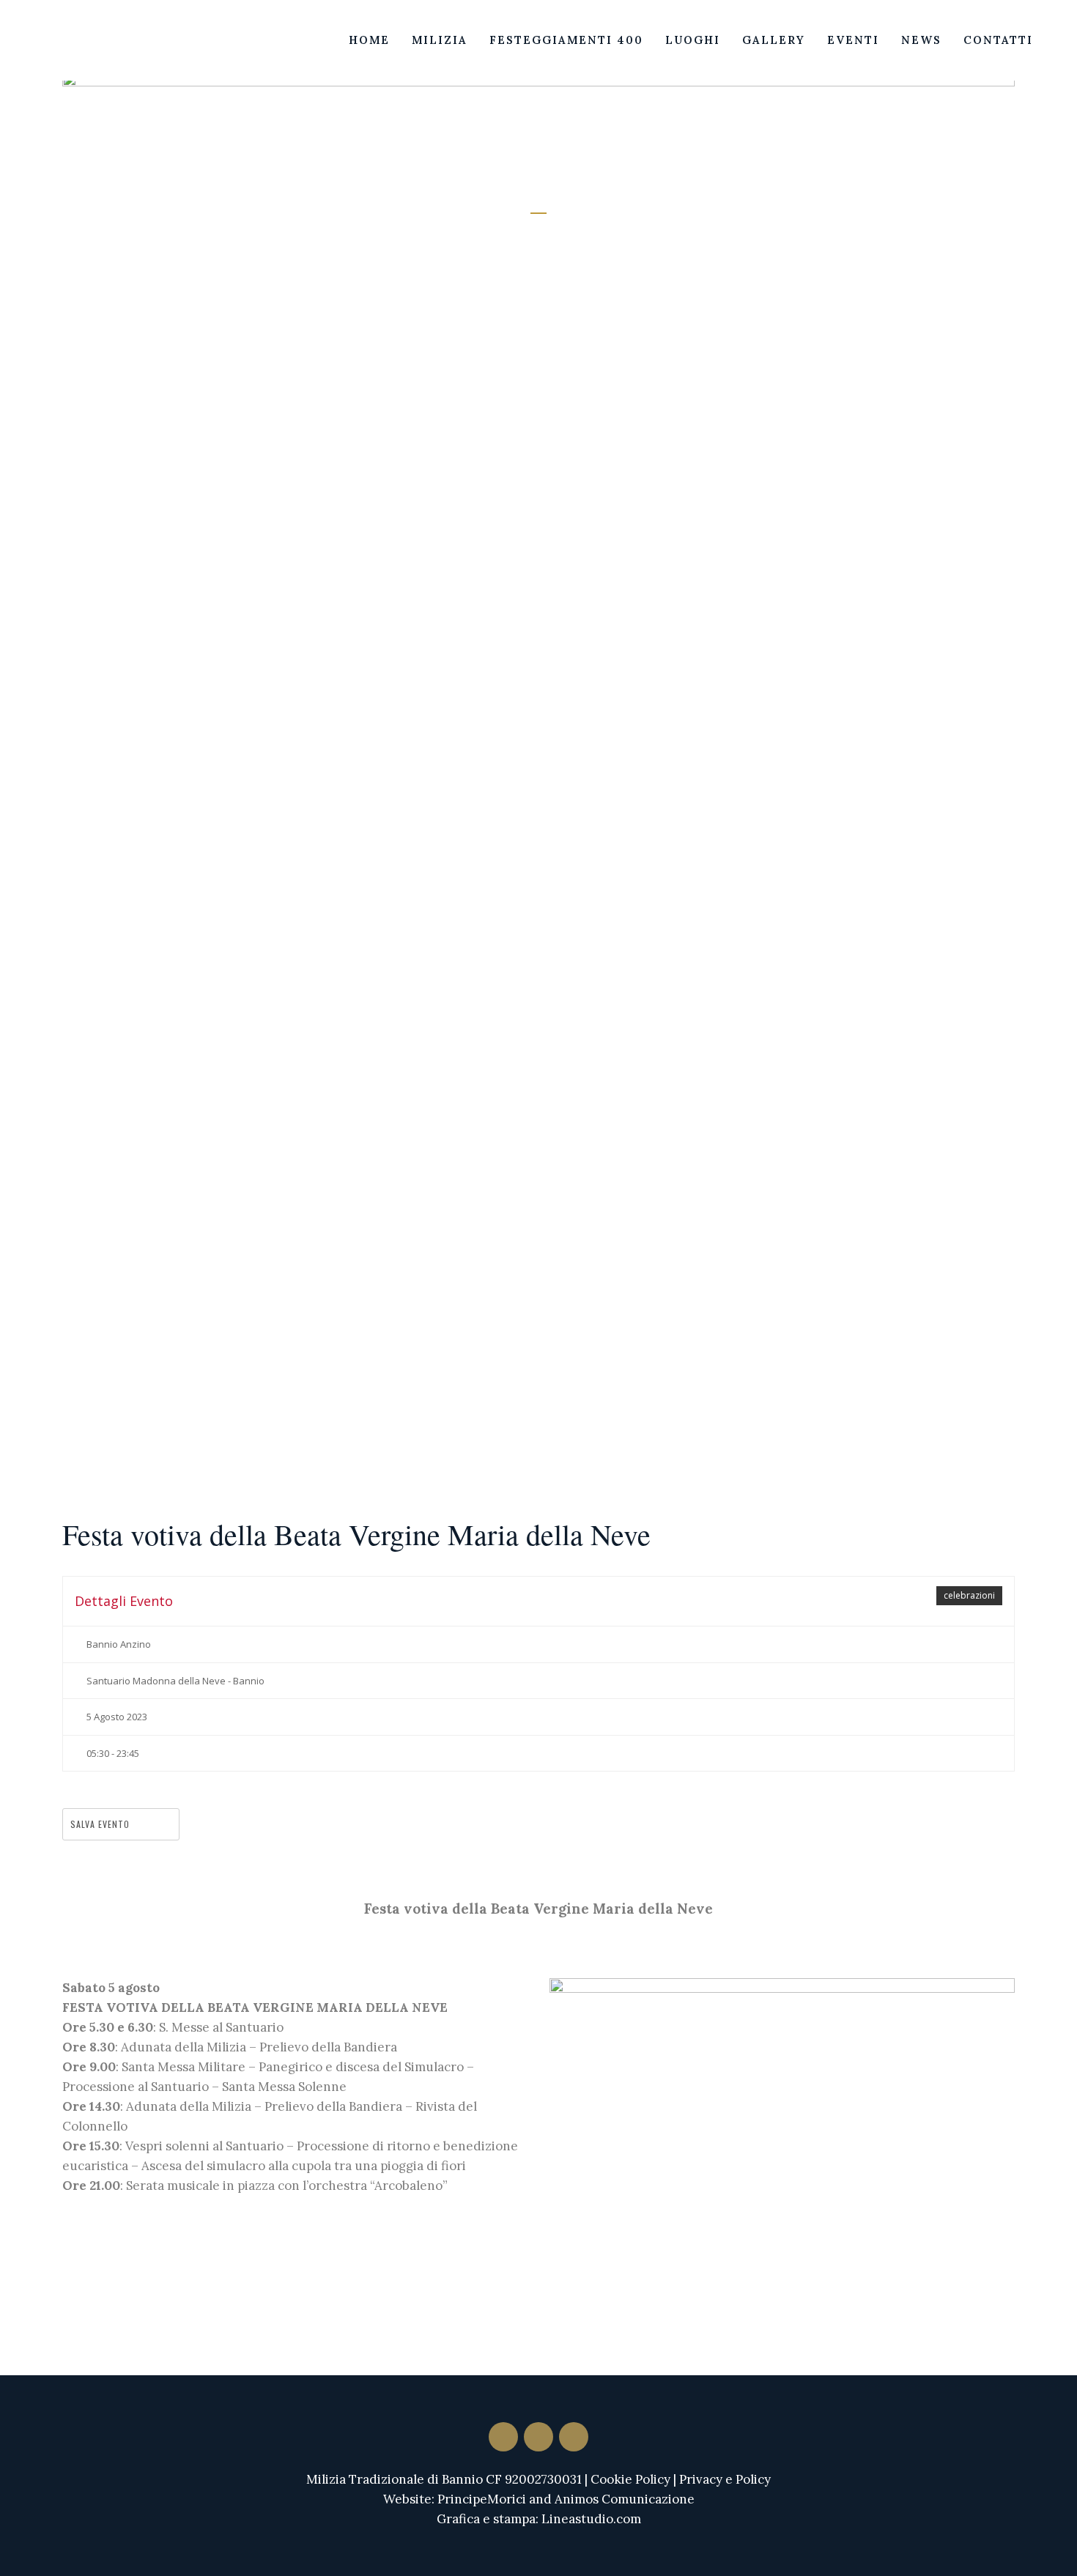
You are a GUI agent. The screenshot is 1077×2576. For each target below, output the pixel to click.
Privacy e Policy (725, 2479)
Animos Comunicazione (625, 2499)
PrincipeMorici (482, 2499)
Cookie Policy (630, 2479)
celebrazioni (969, 1595)
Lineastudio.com (591, 2519)
